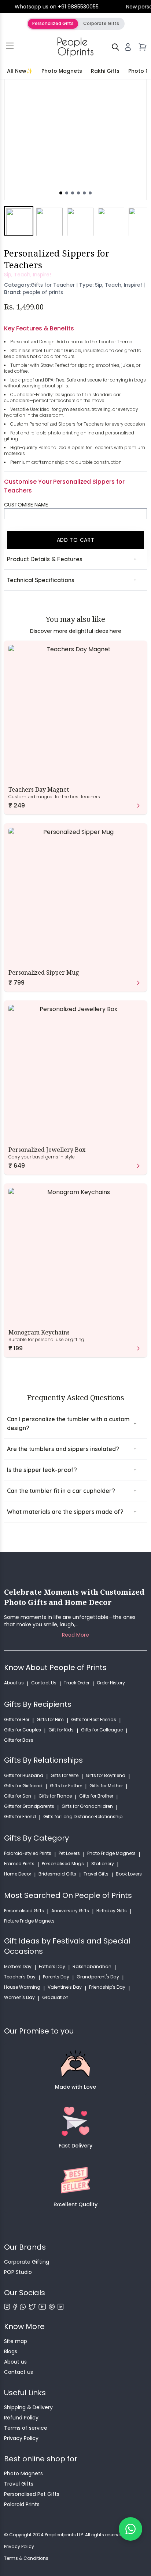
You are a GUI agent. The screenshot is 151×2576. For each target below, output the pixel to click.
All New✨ (20, 71)
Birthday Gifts (112, 1911)
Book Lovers (129, 1874)
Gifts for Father (66, 1786)
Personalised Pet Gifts (32, 2494)
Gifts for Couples (23, 1730)
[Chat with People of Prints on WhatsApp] (130, 2529)
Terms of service (26, 2428)
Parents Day (56, 1977)
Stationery (103, 1864)
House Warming (22, 1987)
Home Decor (18, 1874)
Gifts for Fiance (55, 1796)
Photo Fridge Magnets (111, 1853)
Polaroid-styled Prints (28, 1853)
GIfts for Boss (19, 1740)
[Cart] (143, 47)
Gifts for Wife (65, 1776)
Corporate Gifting (27, 2262)
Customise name (26, 505)
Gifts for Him (50, 1720)
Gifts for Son (18, 1796)
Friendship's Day (107, 1987)
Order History (111, 1683)
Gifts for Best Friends (94, 1720)
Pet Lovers (69, 1853)
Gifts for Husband (24, 1776)
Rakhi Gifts (105, 71)
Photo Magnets (62, 71)
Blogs (11, 2351)
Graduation (55, 1998)
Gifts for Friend (20, 1817)
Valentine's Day (65, 1987)
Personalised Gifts (24, 1911)
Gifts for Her (17, 1720)
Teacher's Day (20, 1977)
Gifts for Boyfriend (106, 1776)
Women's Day (19, 1998)
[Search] (115, 47)
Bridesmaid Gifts (57, 1874)
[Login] (128, 47)
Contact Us (44, 1683)
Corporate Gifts (101, 23)
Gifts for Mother (106, 1786)
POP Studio (18, 2272)
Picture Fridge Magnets (29, 1921)
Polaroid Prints (22, 2504)
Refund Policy (21, 2418)
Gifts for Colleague (102, 1730)
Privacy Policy (21, 2438)
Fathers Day (52, 1967)
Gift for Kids (61, 1730)
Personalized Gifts (53, 23)
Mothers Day (18, 1967)
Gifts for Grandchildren (87, 1806)
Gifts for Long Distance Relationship (83, 1817)
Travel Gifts (96, 1874)
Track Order (77, 1683)
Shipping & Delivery (28, 2407)
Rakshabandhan (92, 1967)
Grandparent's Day (98, 1977)
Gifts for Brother (96, 1796)
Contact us (19, 2372)
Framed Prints (19, 1864)
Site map (16, 2341)
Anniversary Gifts (70, 1911)
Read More (75, 1635)
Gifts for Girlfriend (23, 1786)
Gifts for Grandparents (29, 1806)
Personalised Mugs (63, 1864)
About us (14, 1683)
